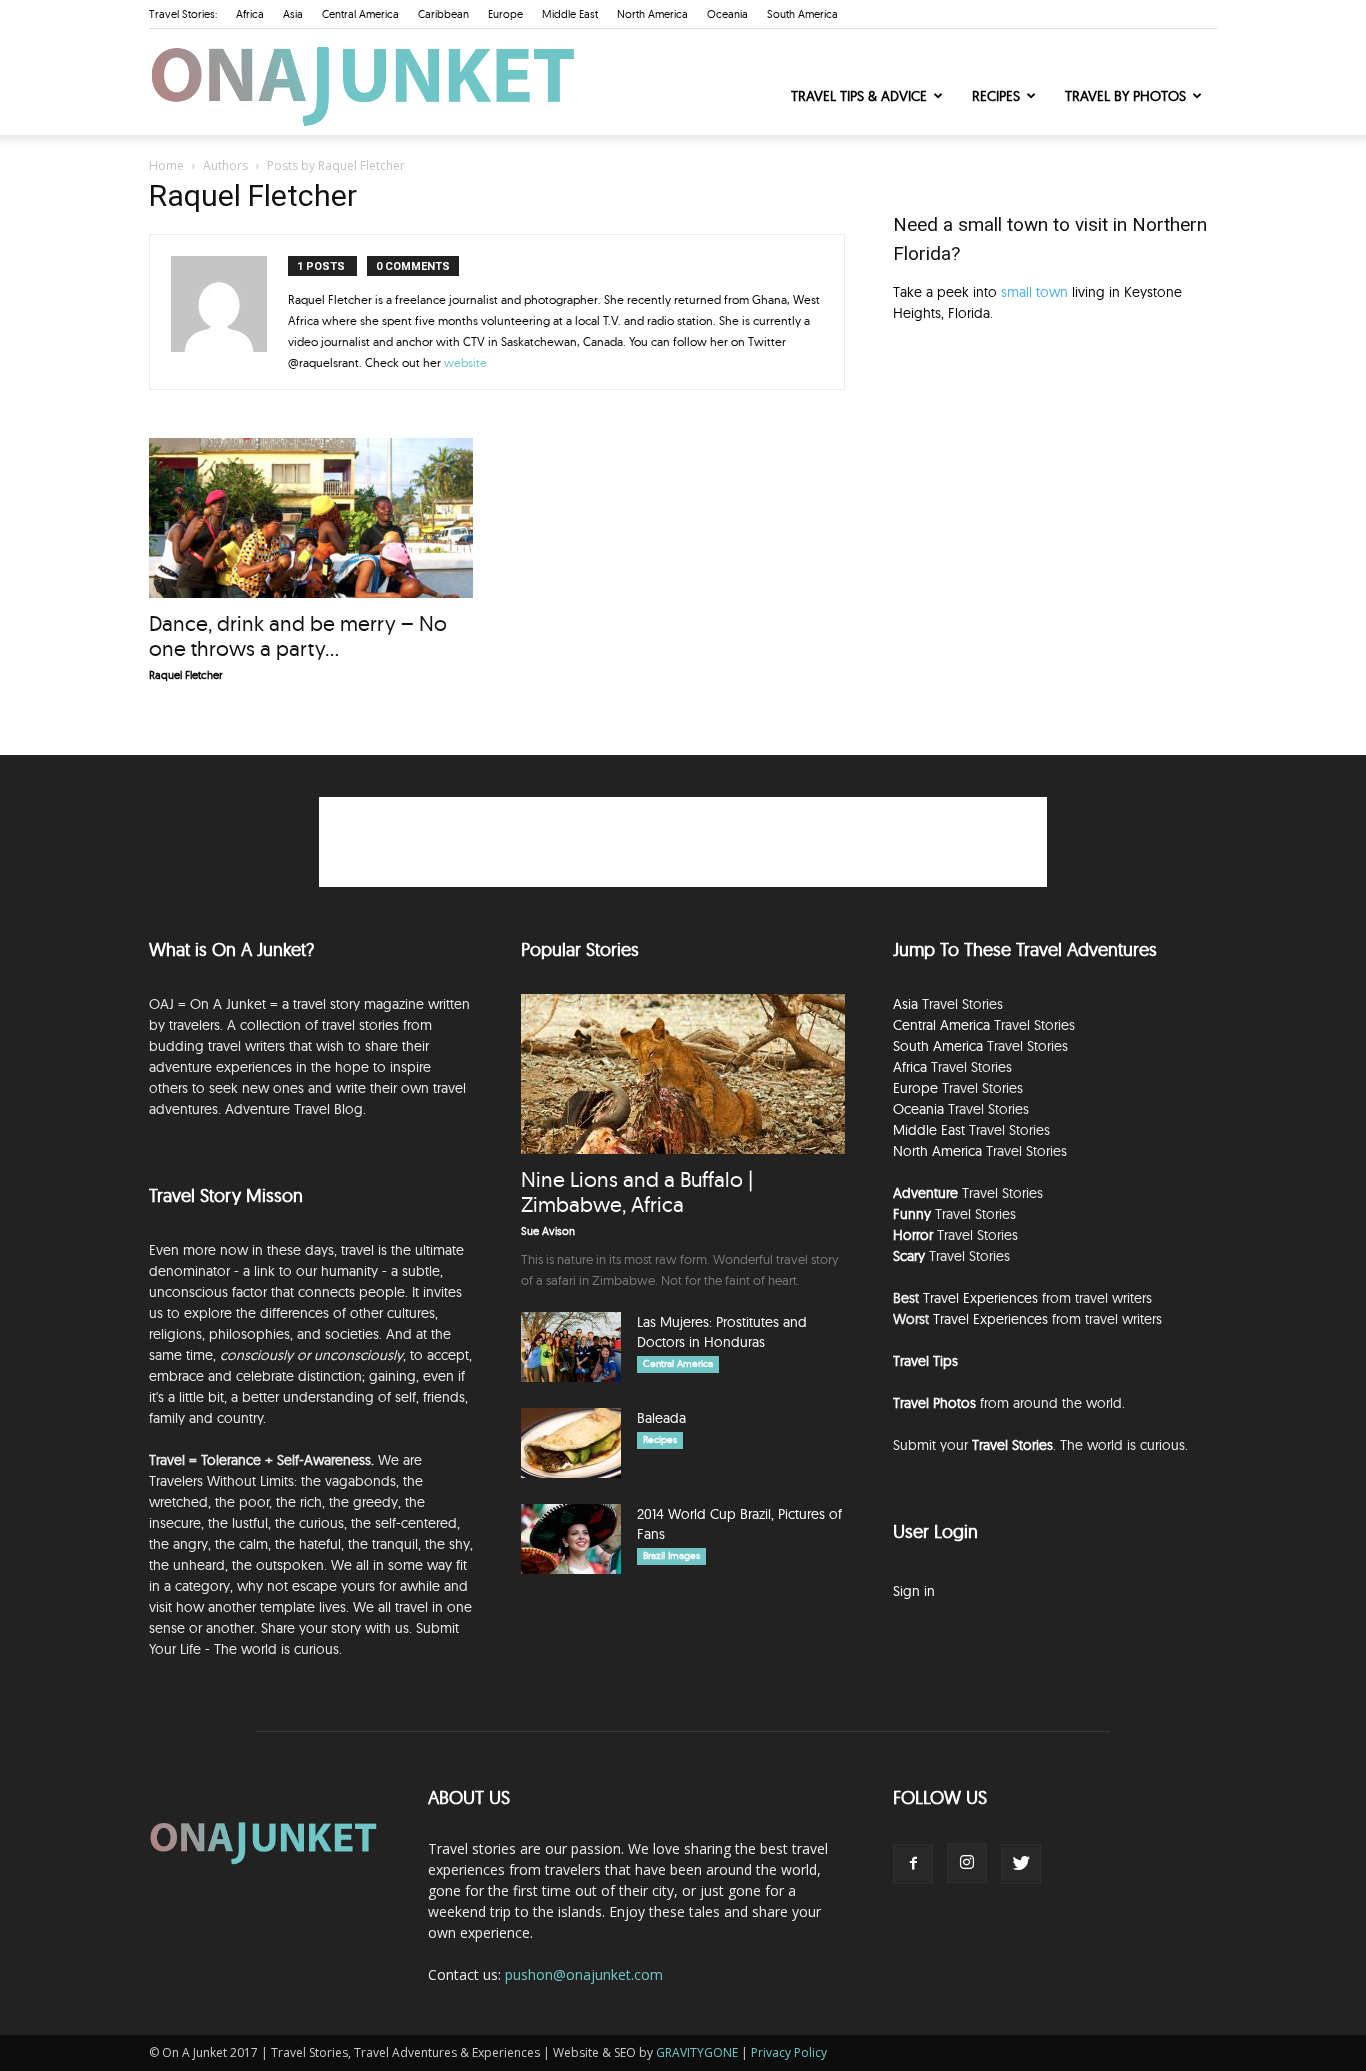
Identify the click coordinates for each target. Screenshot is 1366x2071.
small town (1034, 292)
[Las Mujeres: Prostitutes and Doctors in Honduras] (571, 1347)
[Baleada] (571, 1443)
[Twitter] (1021, 1864)
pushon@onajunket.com (584, 1974)
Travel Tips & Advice (859, 96)
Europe (505, 14)
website (465, 362)
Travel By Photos (1125, 96)
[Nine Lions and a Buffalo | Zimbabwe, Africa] (683, 1074)
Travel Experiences (980, 1298)
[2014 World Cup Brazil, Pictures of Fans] (571, 1539)
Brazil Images (671, 1555)
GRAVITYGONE (697, 2052)
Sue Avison (548, 1231)
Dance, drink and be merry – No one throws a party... (298, 635)
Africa (250, 14)
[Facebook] (913, 1864)
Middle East (570, 14)
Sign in (914, 1591)
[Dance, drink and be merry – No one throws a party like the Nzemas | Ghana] (311, 518)
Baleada (661, 1418)
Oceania (727, 14)
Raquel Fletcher (186, 675)
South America (802, 14)
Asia (293, 14)
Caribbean (443, 14)
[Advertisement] (1055, 508)
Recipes (996, 96)
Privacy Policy (789, 2052)
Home (166, 165)
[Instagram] (967, 1863)
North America (652, 14)
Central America (360, 14)
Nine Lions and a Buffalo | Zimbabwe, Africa (637, 1191)
